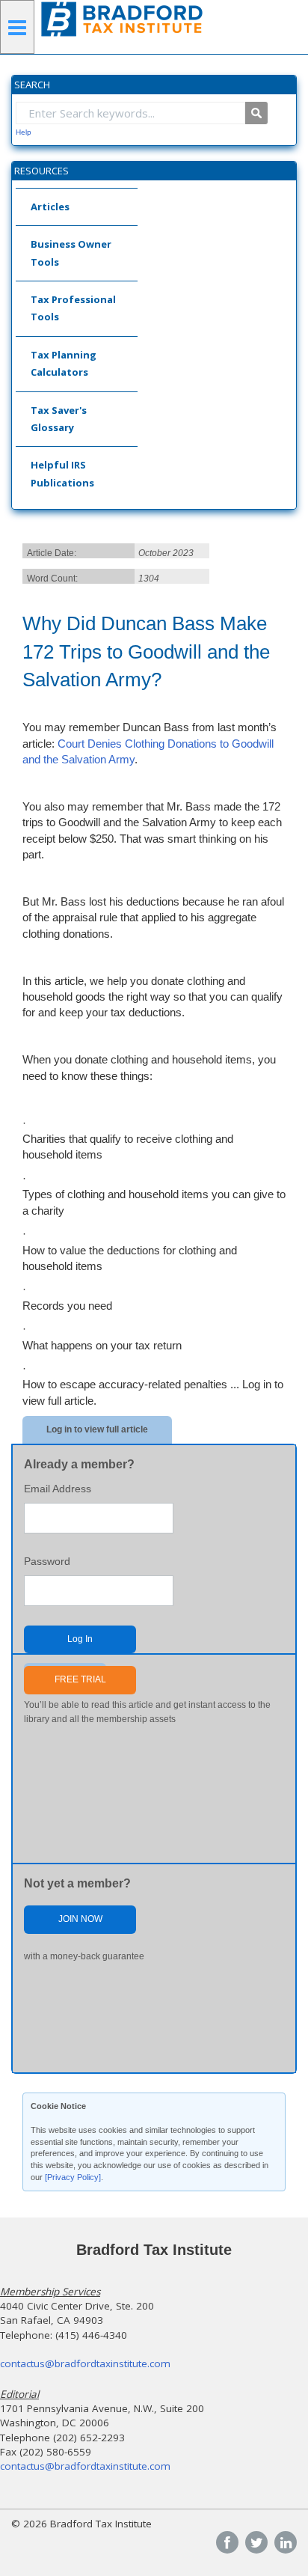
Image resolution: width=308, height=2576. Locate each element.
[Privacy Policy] (73, 2177)
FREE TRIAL (80, 1679)
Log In (80, 1639)
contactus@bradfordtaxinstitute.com (85, 2363)
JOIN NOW (80, 1919)
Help (24, 132)
